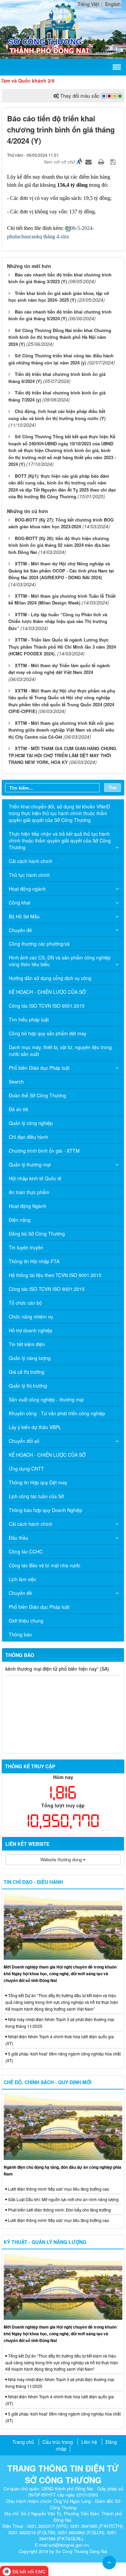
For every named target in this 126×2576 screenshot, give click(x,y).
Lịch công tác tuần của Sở (36, 1496)
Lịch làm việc (23, 1579)
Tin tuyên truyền (26, 1247)
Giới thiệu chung (26, 1621)
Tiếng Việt (88, 4)
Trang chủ (23, 2442)
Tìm (113, 787)
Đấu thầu (18, 1538)
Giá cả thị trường (27, 1372)
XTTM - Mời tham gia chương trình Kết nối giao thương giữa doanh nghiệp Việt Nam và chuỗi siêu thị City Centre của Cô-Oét (61, 730)
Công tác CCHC (26, 1551)
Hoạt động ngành (27, 889)
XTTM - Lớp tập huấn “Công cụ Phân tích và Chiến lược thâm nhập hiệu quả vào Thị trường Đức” (58, 621)
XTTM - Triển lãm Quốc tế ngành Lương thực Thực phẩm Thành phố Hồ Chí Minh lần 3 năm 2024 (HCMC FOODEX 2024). (62, 647)
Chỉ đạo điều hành (28, 1137)
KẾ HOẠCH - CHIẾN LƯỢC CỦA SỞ (47, 992)
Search (16, 1082)
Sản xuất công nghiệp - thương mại (46, 1399)
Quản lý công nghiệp (31, 1123)
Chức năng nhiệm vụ (31, 1316)
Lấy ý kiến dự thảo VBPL (35, 1427)
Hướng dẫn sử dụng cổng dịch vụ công (50, 978)
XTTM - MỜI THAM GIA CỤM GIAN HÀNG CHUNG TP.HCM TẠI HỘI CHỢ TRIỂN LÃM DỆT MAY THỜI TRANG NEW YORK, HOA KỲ (62, 755)
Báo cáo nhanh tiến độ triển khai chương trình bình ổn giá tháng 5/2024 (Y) (60, 315)
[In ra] (102, 161)
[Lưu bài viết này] (114, 161)
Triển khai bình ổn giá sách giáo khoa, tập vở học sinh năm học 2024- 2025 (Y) (59, 297)
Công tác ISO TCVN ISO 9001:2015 (47, 1006)
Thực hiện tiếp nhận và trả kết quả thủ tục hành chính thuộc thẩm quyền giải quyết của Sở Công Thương (60, 840)
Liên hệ (89, 2442)
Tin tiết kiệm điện (27, 1344)
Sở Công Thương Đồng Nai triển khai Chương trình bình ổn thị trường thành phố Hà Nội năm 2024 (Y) (60, 337)
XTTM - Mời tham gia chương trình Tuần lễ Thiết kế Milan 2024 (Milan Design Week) (62, 599)
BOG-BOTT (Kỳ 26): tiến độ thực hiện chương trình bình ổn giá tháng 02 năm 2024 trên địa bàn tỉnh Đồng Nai (59, 545)
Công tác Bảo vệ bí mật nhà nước (45, 1565)
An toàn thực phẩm (29, 1192)
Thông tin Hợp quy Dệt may (38, 1482)
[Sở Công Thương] (63, 16)
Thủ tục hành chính (29, 875)
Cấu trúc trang (58, 2442)
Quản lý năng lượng (30, 1358)
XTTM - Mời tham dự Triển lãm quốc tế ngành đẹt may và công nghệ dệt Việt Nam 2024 (59, 669)
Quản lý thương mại (30, 1164)
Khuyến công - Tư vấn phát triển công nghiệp (57, 1413)
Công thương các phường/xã (39, 944)
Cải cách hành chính (31, 861)
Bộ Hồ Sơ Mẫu (24, 916)
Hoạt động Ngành (28, 1206)
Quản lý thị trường (28, 1386)
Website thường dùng (62, 1859)
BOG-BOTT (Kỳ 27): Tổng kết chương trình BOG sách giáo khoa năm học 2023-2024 (61, 523)
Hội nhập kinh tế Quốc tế (35, 1178)
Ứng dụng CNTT (26, 1469)
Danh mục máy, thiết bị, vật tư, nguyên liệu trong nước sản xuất (60, 1050)
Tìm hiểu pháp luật (29, 1019)
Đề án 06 (18, 1109)
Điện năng (20, 1220)
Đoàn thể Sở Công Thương (37, 1095)
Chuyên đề (20, 930)
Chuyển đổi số (24, 1441)
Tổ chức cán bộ (25, 1303)
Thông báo (20, 1634)
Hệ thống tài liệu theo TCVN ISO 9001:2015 (55, 1275)
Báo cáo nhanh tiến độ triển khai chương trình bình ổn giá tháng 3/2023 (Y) (60, 278)
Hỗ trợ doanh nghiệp (31, 1330)
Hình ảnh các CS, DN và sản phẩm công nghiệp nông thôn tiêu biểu (60, 961)
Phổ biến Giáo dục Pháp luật (39, 1068)
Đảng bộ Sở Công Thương (37, 1234)
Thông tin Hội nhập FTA (34, 1261)
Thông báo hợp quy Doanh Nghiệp (46, 1510)
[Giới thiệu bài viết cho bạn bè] (89, 161)
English (113, 4)
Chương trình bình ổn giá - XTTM (44, 1151)
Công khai (19, 902)
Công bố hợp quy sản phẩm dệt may (48, 1033)
